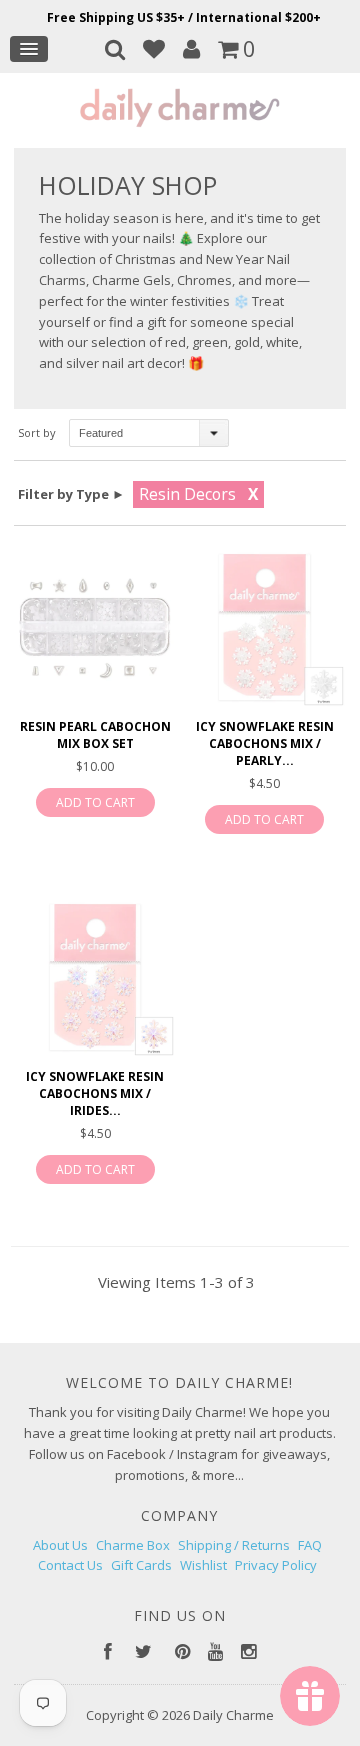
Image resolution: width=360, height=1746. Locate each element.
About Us (60, 1545)
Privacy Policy (276, 1565)
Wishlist (203, 1565)
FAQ (310, 1545)
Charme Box (133, 1545)
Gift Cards (141, 1565)
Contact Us (70, 1565)
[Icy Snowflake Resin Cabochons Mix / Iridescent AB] (95, 977)
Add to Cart (95, 802)
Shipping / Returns (234, 1545)
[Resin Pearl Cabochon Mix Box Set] (95, 627)
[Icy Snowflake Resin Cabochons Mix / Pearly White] (264, 627)
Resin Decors (187, 494)
